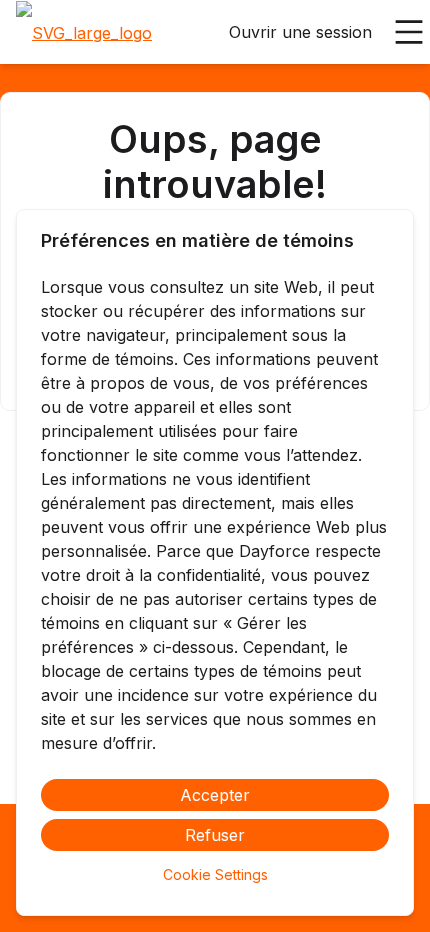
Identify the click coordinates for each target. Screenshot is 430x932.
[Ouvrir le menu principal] (409, 32)
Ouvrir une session (300, 32)
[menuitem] (84, 33)
